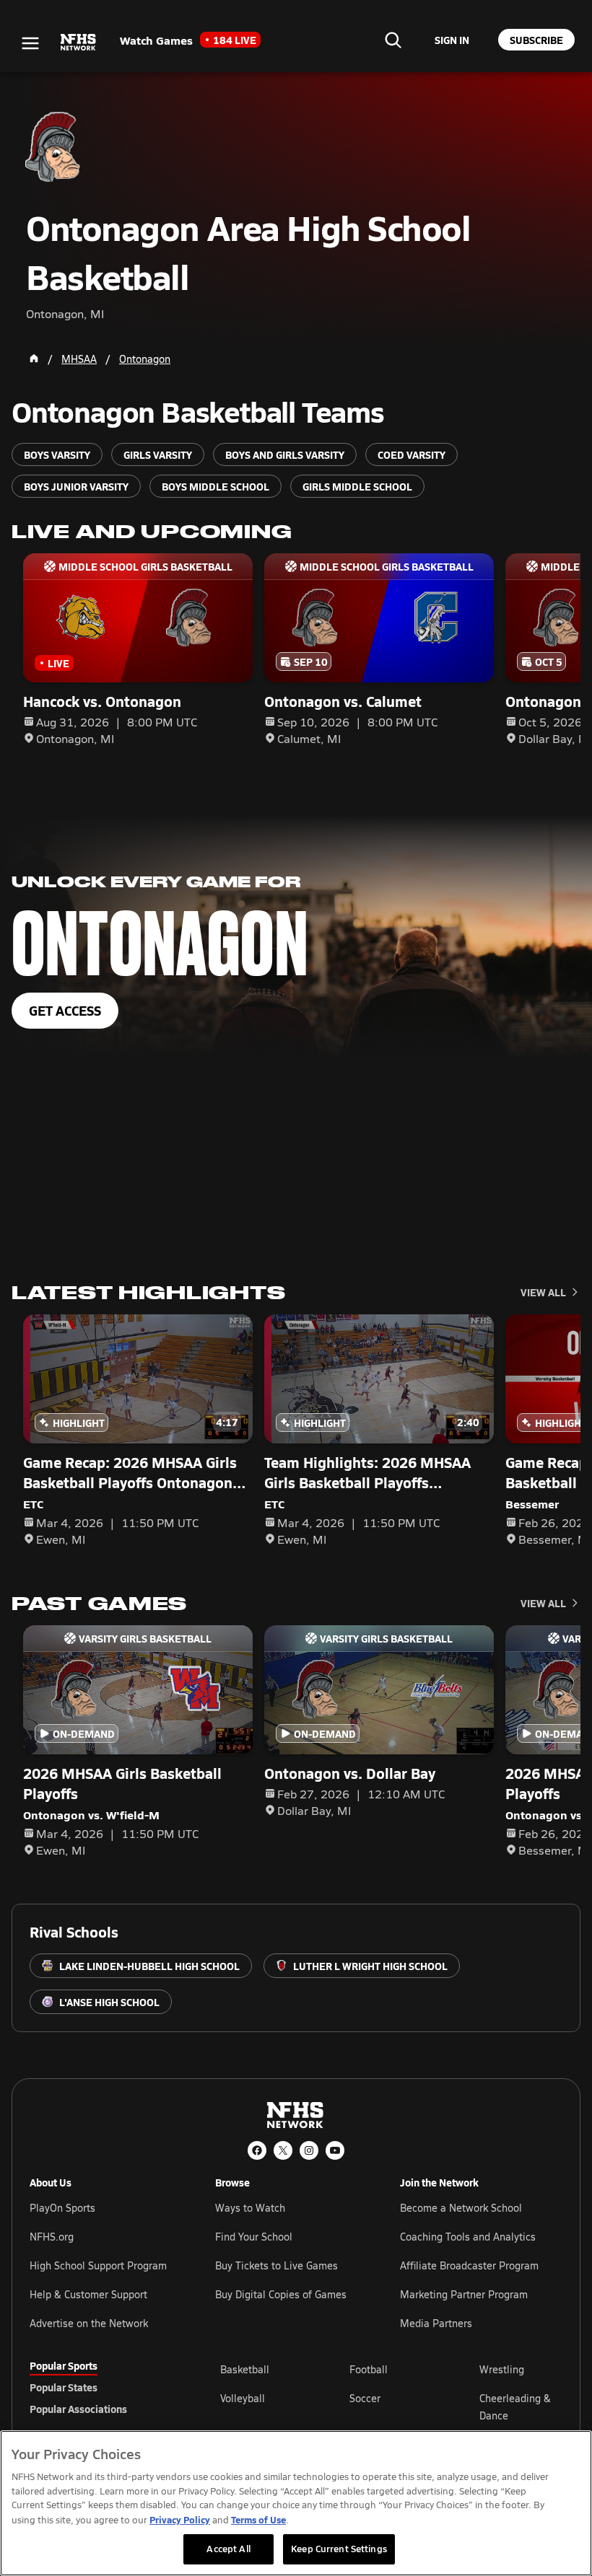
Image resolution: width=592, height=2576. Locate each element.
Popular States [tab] (64, 2387)
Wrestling (502, 2369)
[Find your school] (393, 40)
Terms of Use (258, 2519)
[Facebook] (257, 2150)
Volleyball (243, 2398)
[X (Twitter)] (283, 2150)
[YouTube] (335, 2150)
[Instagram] (309, 2150)
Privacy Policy (180, 2519)
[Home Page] (34, 359)
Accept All (228, 2549)
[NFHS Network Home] (79, 43)
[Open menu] (30, 43)
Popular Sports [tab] (64, 2365)
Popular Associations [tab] (78, 2409)
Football (369, 2369)
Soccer (365, 2398)
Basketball (245, 2369)
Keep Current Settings (339, 2549)
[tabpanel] (391, 2406)
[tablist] (102, 2387)
